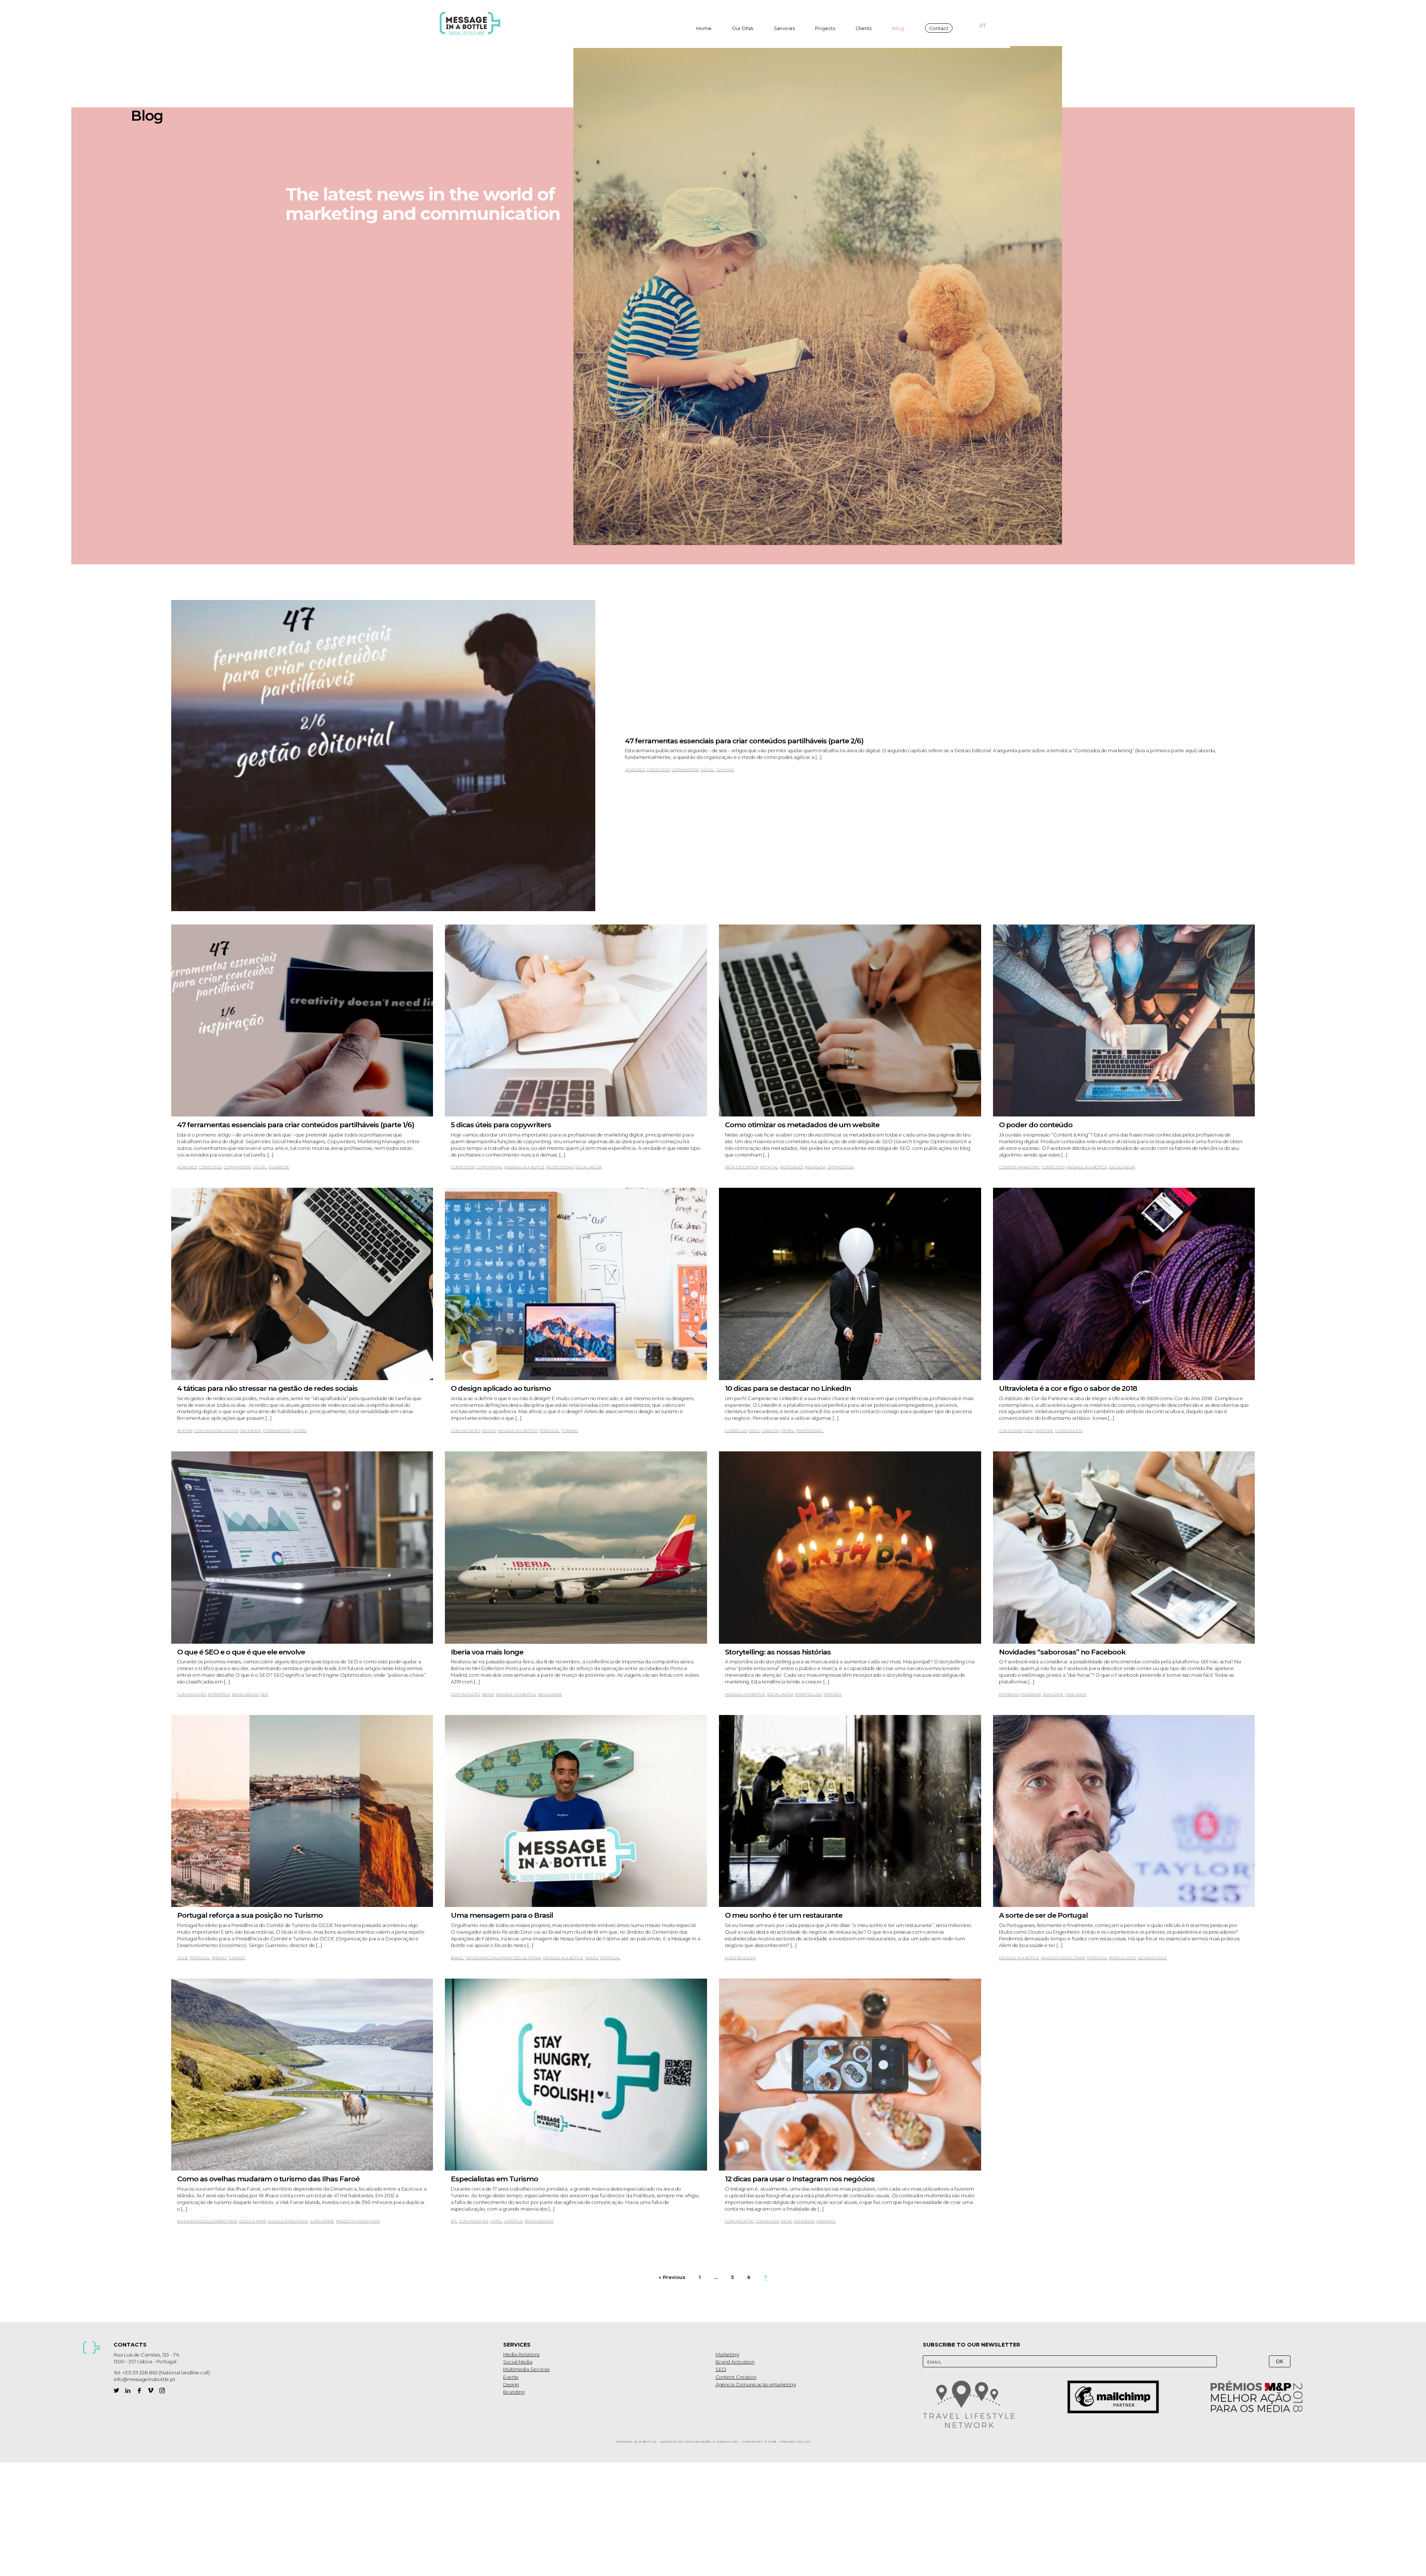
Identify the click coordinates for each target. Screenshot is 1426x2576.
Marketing (727, 2355)
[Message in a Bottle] (472, 24)
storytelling (809, 1694)
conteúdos (658, 770)
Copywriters (685, 770)
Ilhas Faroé (322, 2221)
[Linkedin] (128, 2391)
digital (708, 770)
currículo (736, 1431)
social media (589, 1167)
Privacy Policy (796, 2442)
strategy (833, 1694)
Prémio (219, 1958)
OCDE (183, 1958)
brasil (457, 1958)
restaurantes (539, 2221)
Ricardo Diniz (1152, 1958)
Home (704, 28)
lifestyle (513, 2221)
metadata (815, 1167)
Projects (825, 28)
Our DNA (743, 28)
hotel (496, 2221)
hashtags (826, 2221)
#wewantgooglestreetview (207, 2221)
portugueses (1123, 1958)
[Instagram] (162, 2391)
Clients (864, 28)
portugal (549, 1431)
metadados (792, 1167)
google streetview (288, 2221)
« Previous (672, 2277)
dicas (787, 2221)
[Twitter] (116, 2391)
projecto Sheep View (358, 2221)
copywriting (489, 1167)
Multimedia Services (526, 2369)
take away (1076, 1694)
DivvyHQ (725, 770)
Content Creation (736, 2377)
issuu (754, 1431)
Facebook (251, 1431)
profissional (810, 1431)
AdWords (635, 770)
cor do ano (1011, 1431)
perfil (788, 1431)
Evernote (279, 1167)
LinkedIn (771, 1431)
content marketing (1019, 1167)
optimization (841, 1167)
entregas (1009, 1694)
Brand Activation (735, 2362)
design (489, 1431)
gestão (299, 1431)
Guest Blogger (740, 1958)
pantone (1044, 1431)
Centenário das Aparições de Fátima (503, 1958)
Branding (514, 2392)
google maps (253, 2221)
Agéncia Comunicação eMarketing (756, 2385)
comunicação (465, 1431)
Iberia (488, 1694)
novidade (1053, 1694)
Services (784, 28)
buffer (185, 1431)
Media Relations (521, 2355)
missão (592, 1958)
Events (511, 2377)
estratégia (219, 1694)
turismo (569, 1431)
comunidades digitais (216, 1431)
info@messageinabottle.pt (144, 2379)
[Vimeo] (151, 2391)
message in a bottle (525, 1167)
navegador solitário (1063, 1958)
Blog (898, 28)
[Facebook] (139, 2391)
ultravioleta (1069, 1431)
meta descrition (742, 1167)
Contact (939, 28)
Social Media (518, 2362)
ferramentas (277, 1431)
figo (1029, 1431)
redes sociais (560, 1167)
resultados (550, 1694)
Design (511, 2385)
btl (454, 2221)
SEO (264, 1694)
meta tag (769, 1167)
